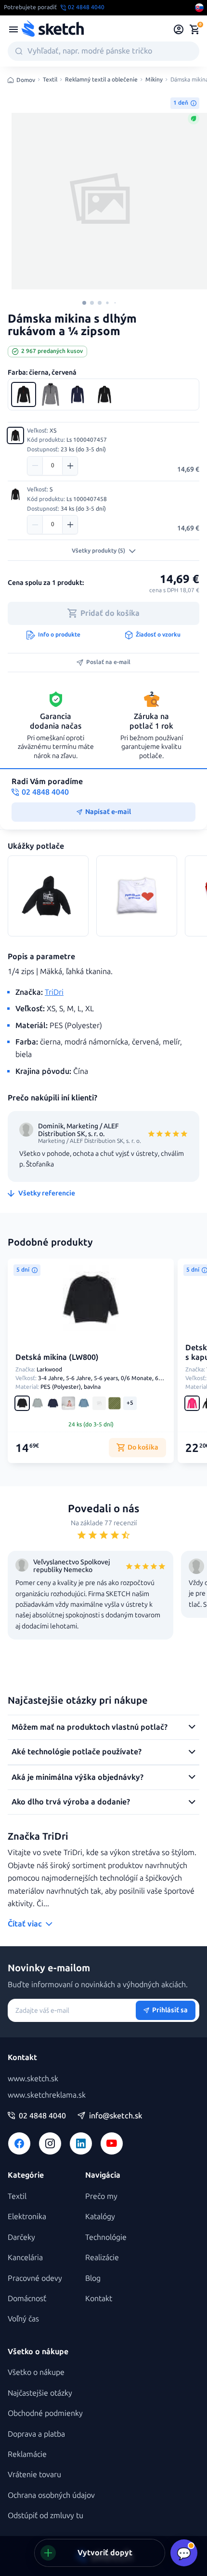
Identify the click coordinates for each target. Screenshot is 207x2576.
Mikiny (154, 80)
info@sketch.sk (116, 2116)
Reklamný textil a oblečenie (101, 80)
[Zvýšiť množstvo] (70, 466)
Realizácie (102, 2257)
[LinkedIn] (81, 2143)
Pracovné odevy (35, 2278)
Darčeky (21, 2237)
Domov (26, 80)
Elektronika (27, 2217)
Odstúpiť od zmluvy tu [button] (45, 2515)
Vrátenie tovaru (34, 2474)
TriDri (54, 992)
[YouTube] (112, 2143)
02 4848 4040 (42, 2116)
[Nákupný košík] (194, 29)
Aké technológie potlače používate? (77, 1752)
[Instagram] (50, 2143)
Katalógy (100, 2217)
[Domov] (52, 29)
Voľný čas (23, 2319)
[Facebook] (19, 2143)
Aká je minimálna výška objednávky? (78, 1777)
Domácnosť (27, 2298)
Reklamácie (27, 2454)
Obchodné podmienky (45, 2413)
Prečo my (101, 2196)
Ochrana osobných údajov (51, 2495)
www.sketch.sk (33, 2079)
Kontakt (99, 2298)
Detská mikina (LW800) (57, 1357)
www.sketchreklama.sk (47, 2095)
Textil (50, 80)
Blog (93, 2278)
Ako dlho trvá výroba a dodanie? (71, 1802)
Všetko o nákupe (36, 2372)
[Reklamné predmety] (13, 29)
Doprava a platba (36, 2434)
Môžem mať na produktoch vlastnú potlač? (90, 1727)
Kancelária (25, 2257)
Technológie (106, 2237)
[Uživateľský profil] (179, 29)
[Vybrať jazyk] (199, 8)
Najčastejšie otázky (40, 2393)
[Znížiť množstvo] (35, 466)
